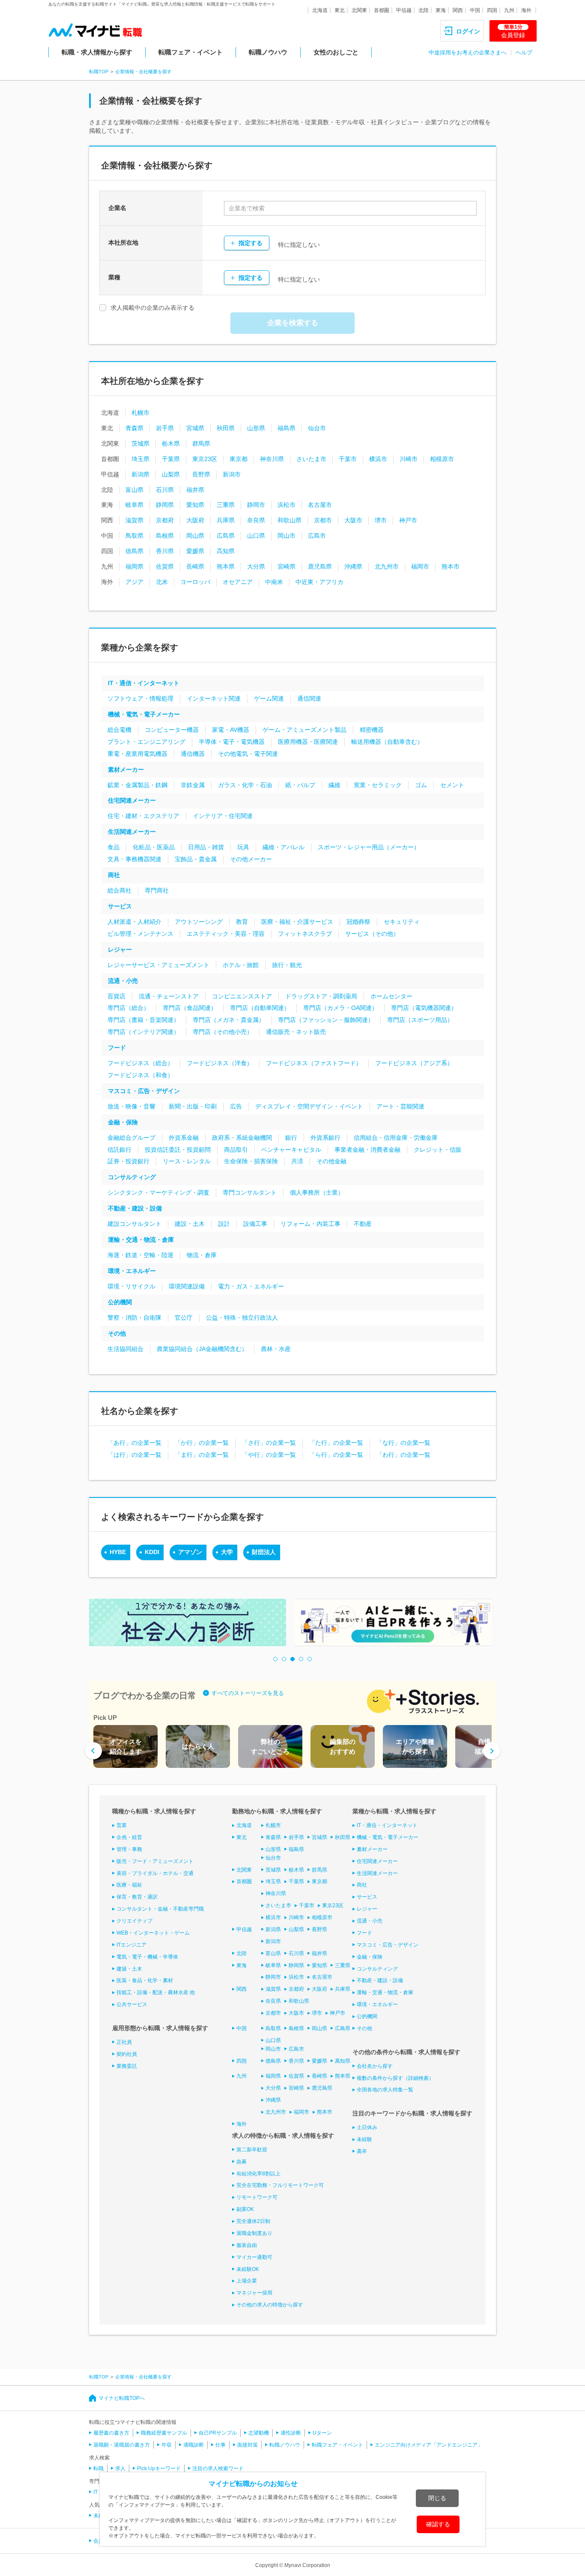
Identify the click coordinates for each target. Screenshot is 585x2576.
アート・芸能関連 (400, 1106)
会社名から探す (375, 2066)
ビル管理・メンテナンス (140, 934)
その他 (117, 1333)
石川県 (165, 490)
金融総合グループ (131, 1138)
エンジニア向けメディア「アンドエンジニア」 (429, 2445)
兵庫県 (226, 520)
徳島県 (134, 551)
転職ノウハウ (268, 52)
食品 (113, 847)
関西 (458, 10)
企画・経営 (129, 1837)
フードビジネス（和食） (140, 1075)
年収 (167, 2445)
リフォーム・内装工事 (310, 1224)
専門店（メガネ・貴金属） (229, 1020)
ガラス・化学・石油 (245, 785)
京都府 (165, 520)
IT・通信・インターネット (144, 683)
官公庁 (184, 1318)
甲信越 (404, 10)
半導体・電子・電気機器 (232, 742)
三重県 (226, 505)
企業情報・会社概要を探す (143, 72)
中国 (475, 10)
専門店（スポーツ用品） (420, 1020)
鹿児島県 (320, 566)
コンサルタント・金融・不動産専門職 (160, 1909)
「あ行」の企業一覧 (134, 1443)
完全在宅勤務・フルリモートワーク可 (280, 2185)
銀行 (291, 1138)
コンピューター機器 (172, 730)
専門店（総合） (128, 1008)
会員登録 (513, 31)
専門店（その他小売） (223, 1032)
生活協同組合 (125, 1349)
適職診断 (194, 2445)
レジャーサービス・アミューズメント (158, 965)
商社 (114, 875)
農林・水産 (276, 1349)
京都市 (323, 520)
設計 (224, 1224)
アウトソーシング (199, 922)
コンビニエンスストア (242, 996)
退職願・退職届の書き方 (122, 2445)
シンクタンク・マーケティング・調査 (158, 1192)
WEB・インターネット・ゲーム (153, 1933)
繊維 (334, 785)
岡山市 (287, 536)
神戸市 (408, 520)
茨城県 (140, 443)
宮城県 (195, 428)
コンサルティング (132, 1177)
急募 (242, 2162)
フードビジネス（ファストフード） (314, 1063)
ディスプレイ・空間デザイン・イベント (309, 1106)
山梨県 (171, 474)
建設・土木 (190, 1224)
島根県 (165, 536)
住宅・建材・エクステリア (143, 816)
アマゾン (190, 1552)
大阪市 (353, 520)
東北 (340, 10)
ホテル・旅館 (241, 965)
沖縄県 (353, 566)
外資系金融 (184, 1138)
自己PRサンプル (218, 2433)
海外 (526, 10)
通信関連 (309, 698)
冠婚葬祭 (358, 922)
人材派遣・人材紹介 (134, 922)
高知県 (226, 551)
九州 (509, 10)
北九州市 (387, 566)
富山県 (134, 490)
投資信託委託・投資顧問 (178, 1150)
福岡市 (420, 566)
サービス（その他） (372, 934)
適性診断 (291, 2433)
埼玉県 (140, 459)
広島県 (226, 536)
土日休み (367, 2127)
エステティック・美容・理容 (226, 934)
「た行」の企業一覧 (336, 1443)
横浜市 (378, 459)
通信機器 (193, 754)
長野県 (201, 474)
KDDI (152, 1552)
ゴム (421, 785)
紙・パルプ (300, 785)
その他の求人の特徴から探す (270, 2305)
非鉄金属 (193, 785)
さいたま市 (311, 459)
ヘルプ (524, 52)
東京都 (239, 459)
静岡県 (165, 505)
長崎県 (195, 566)
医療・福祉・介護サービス (297, 922)
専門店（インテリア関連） (143, 1032)
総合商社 (119, 890)
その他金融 (331, 1161)
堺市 (381, 520)
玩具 (243, 847)
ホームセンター (391, 996)
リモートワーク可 (257, 2197)
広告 (236, 1106)
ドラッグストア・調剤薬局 (321, 996)
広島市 (317, 536)
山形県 (256, 428)
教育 (242, 922)
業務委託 (127, 2066)
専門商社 (157, 890)
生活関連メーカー (132, 832)
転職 (98, 2468)
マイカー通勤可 (254, 2257)
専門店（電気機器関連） (424, 1008)
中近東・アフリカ (319, 582)
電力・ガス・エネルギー (251, 1286)
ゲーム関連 (269, 698)
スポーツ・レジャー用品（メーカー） (369, 847)
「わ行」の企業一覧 (403, 1455)
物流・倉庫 (202, 1255)
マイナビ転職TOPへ (122, 2398)
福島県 (287, 428)
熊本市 (451, 566)
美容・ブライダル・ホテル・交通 (155, 1873)
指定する (251, 243)
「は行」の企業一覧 (134, 1455)
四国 (492, 10)
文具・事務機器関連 (134, 859)
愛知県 (195, 505)
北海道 (320, 10)
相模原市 (442, 459)
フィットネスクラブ (305, 934)
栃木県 (171, 443)
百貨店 (116, 996)
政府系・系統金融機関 (242, 1138)
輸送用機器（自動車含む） (387, 742)
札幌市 (140, 413)
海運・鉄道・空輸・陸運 (140, 1255)
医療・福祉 (129, 1885)
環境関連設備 (187, 1286)
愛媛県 (195, 551)
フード (117, 1048)
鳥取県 (134, 536)
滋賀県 (134, 520)
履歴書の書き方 (111, 2433)
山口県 (256, 536)
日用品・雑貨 (206, 847)
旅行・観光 (287, 965)
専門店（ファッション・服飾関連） (326, 1020)
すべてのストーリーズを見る (248, 1693)
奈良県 (256, 520)
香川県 (165, 551)
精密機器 (372, 730)
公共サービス (132, 2004)
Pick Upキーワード (159, 2468)
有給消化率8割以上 (258, 2174)
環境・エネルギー (132, 1271)
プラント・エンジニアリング (146, 742)
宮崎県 (287, 566)
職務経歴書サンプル (164, 2433)
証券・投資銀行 (128, 1161)
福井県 (195, 490)
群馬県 (201, 443)
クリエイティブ (134, 1921)
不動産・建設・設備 (135, 1208)
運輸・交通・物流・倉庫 (141, 1240)
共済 (297, 1161)
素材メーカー (126, 770)
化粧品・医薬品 (154, 847)
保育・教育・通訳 (137, 1897)
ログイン (468, 31)
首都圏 (382, 10)
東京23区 (205, 459)
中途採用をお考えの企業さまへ (468, 52)
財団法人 (264, 1552)
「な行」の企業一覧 (403, 1443)
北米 (162, 582)
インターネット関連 (214, 698)
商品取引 (236, 1150)
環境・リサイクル (131, 1286)
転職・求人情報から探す (97, 52)
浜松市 (287, 505)
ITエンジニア (131, 1945)
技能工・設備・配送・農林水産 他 (156, 1992)
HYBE (118, 1552)
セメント (452, 785)
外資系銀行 (325, 1138)
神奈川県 (272, 459)
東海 (441, 10)
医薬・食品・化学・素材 (145, 1980)
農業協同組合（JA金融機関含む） (202, 1349)
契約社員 (127, 2054)
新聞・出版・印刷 (193, 1106)
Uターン (322, 2433)
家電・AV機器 (231, 730)
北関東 (359, 10)
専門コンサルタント (250, 1192)
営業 (122, 1825)
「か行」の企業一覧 (202, 1443)
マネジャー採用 (254, 2293)
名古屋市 (320, 505)
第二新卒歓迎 (252, 2150)
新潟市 (232, 474)
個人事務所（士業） (317, 1192)
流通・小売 (123, 981)
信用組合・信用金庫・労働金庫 (396, 1138)
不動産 (363, 1224)
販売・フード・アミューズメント (155, 1861)
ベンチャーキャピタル (291, 1150)
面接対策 (248, 2445)
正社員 (124, 2042)
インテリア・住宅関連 (223, 816)
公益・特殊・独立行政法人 (242, 1318)
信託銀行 (119, 1150)
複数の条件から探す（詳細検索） (395, 2078)
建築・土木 (129, 1969)
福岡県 (134, 566)
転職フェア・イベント (191, 52)
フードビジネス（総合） (140, 1063)
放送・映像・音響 (131, 1106)
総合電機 (119, 730)
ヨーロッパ (195, 582)
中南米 (274, 582)
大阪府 (195, 520)
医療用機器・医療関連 (308, 742)
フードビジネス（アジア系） (414, 1063)
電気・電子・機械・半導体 (147, 1957)
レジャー (120, 950)
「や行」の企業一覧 (269, 1455)
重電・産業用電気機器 (137, 754)
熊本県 (226, 566)
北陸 (424, 10)
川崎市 (409, 459)
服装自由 (247, 2245)
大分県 (256, 566)
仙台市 (317, 428)
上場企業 (247, 2281)
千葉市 (348, 459)
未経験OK (248, 2269)
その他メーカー (251, 859)
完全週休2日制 (253, 2221)
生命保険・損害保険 (251, 1161)
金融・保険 (123, 1122)
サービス (120, 906)
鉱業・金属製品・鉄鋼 (137, 785)
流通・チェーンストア (169, 996)
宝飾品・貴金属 (196, 859)
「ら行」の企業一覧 (336, 1455)
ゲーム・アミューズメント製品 (304, 730)
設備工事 (255, 1224)
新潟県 (140, 474)
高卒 (362, 2151)
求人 (120, 2468)
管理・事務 (129, 1849)
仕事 (221, 2445)
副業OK (245, 2209)
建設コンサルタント (134, 1224)
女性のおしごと (336, 52)
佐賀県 (165, 566)
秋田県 (226, 428)
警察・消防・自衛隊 (134, 1318)
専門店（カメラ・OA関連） (340, 1008)
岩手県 (165, 428)
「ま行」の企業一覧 (202, 1455)
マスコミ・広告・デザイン (144, 1091)
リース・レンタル (187, 1161)
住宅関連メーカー (132, 800)
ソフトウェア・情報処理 (140, 698)
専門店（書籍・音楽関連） (143, 1020)
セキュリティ (402, 922)
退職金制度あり (254, 2233)
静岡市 (256, 505)
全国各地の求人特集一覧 (385, 2090)
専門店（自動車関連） (260, 1008)
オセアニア (238, 582)
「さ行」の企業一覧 (269, 1443)
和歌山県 (290, 520)
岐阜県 (134, 505)
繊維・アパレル (284, 847)
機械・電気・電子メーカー (144, 714)
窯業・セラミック (378, 785)
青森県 (134, 428)
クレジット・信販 (438, 1150)
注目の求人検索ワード (218, 2468)
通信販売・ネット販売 (296, 1032)
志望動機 (259, 2433)
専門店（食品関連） (190, 1008)
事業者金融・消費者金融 (367, 1150)
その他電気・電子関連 (248, 754)
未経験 (364, 2139)
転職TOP (99, 72)
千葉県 (171, 459)
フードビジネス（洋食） (220, 1063)
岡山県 (195, 536)
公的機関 (120, 1302)
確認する (438, 2524)
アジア (134, 582)
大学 (227, 1552)
